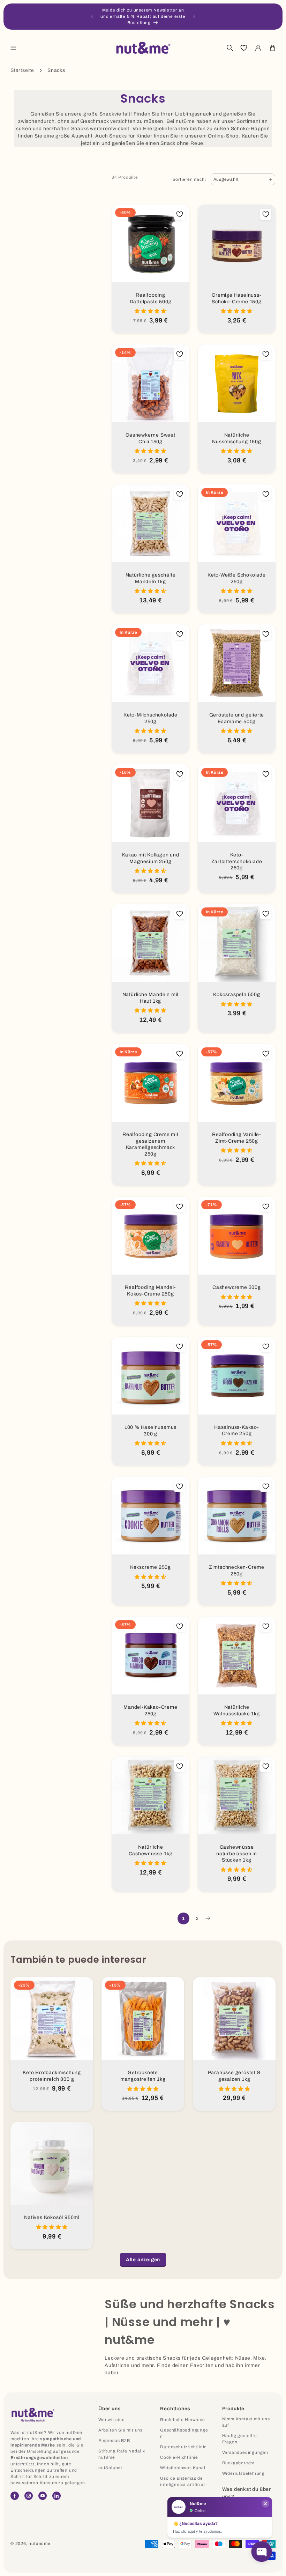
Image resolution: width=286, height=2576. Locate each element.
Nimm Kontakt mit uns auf (246, 2422)
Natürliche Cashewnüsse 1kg (151, 1850)
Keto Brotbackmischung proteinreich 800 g (52, 2076)
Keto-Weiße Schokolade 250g (237, 578)
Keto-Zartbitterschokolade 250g (237, 861)
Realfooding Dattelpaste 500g (151, 298)
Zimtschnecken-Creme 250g (237, 1571)
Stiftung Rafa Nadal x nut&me (122, 2454)
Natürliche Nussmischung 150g (237, 438)
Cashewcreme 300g (237, 1287)
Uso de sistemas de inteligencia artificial (182, 2481)
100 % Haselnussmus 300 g (150, 1431)
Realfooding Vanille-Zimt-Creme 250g (237, 1138)
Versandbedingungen (245, 2452)
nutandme (39, 2544)
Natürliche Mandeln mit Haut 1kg (151, 998)
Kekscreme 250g (150, 1567)
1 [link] (183, 1918)
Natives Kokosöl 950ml (52, 2217)
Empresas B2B (114, 2441)
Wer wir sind (112, 2420)
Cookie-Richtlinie (179, 2457)
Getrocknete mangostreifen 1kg (143, 2076)
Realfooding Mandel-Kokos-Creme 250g (150, 1291)
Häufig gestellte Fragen (240, 2439)
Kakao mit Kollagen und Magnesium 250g (150, 858)
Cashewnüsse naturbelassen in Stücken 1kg (237, 1854)
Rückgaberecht (239, 2463)
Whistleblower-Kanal (183, 2468)
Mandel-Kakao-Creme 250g (150, 1710)
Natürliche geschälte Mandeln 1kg (151, 578)
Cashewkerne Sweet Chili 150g (150, 438)
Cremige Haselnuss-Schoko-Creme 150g (237, 298)
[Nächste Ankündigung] (194, 16)
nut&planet (110, 2468)
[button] (13, 48)
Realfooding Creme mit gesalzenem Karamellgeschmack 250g (150, 1144)
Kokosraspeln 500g (237, 994)
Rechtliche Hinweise (182, 2420)
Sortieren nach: (190, 179)
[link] (143, 2260)
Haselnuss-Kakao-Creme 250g (237, 1431)
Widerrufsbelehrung (243, 2473)
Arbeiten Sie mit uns (121, 2430)
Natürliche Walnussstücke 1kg (237, 1710)
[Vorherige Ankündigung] (92, 16)
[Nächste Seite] (208, 1918)
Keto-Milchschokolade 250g (150, 718)
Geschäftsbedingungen (184, 2433)
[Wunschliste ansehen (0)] (244, 48)
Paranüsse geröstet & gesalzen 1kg (234, 2076)
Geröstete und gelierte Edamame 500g (237, 718)
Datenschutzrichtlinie (183, 2447)
